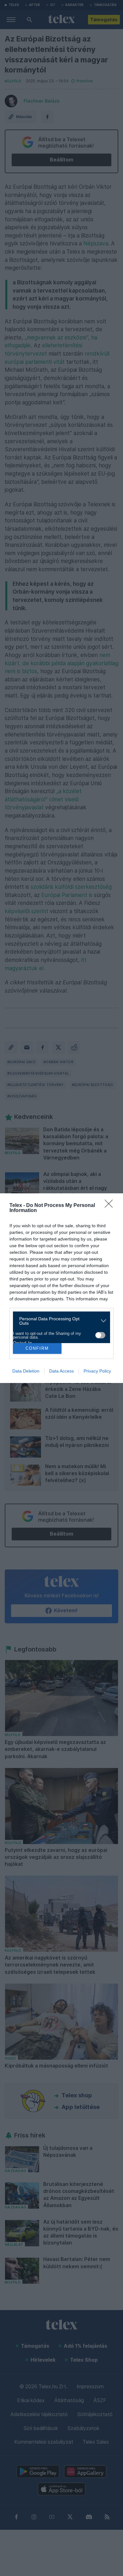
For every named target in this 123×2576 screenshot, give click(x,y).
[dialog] (61, 1288)
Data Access (61, 1371)
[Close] (111, 1206)
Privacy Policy (97, 1371)
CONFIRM (37, 1348)
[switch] (100, 1335)
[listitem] (59, 1321)
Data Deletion (26, 1371)
